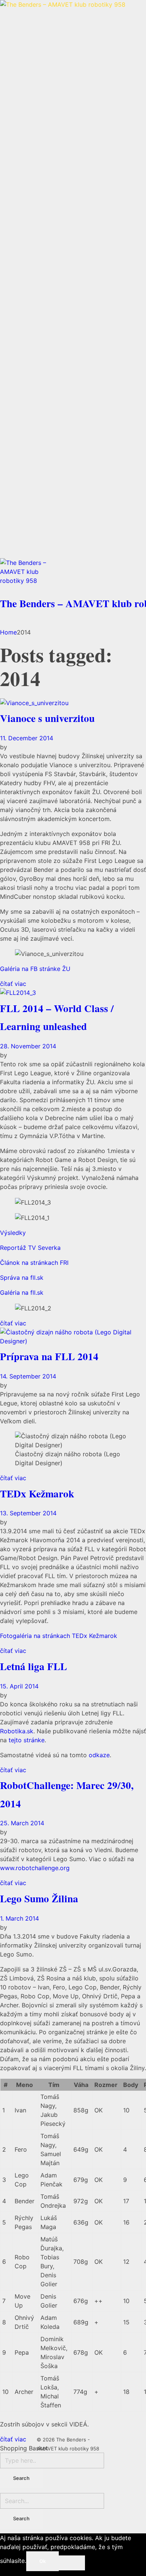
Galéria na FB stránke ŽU (35, 969)
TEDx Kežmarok (37, 1493)
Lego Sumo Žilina (39, 1898)
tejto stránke (27, 1740)
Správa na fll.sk (22, 1278)
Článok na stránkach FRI (34, 1263)
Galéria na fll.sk (22, 1292)
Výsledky (13, 1233)
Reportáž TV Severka (30, 1248)
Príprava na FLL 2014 (49, 1356)
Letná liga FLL (34, 1666)
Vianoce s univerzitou (47, 718)
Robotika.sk (17, 1731)
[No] (72, 2563)
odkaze (99, 1755)
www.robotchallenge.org (35, 1868)
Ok (42, 2561)
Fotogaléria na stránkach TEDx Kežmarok (59, 1636)
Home (8, 632)
